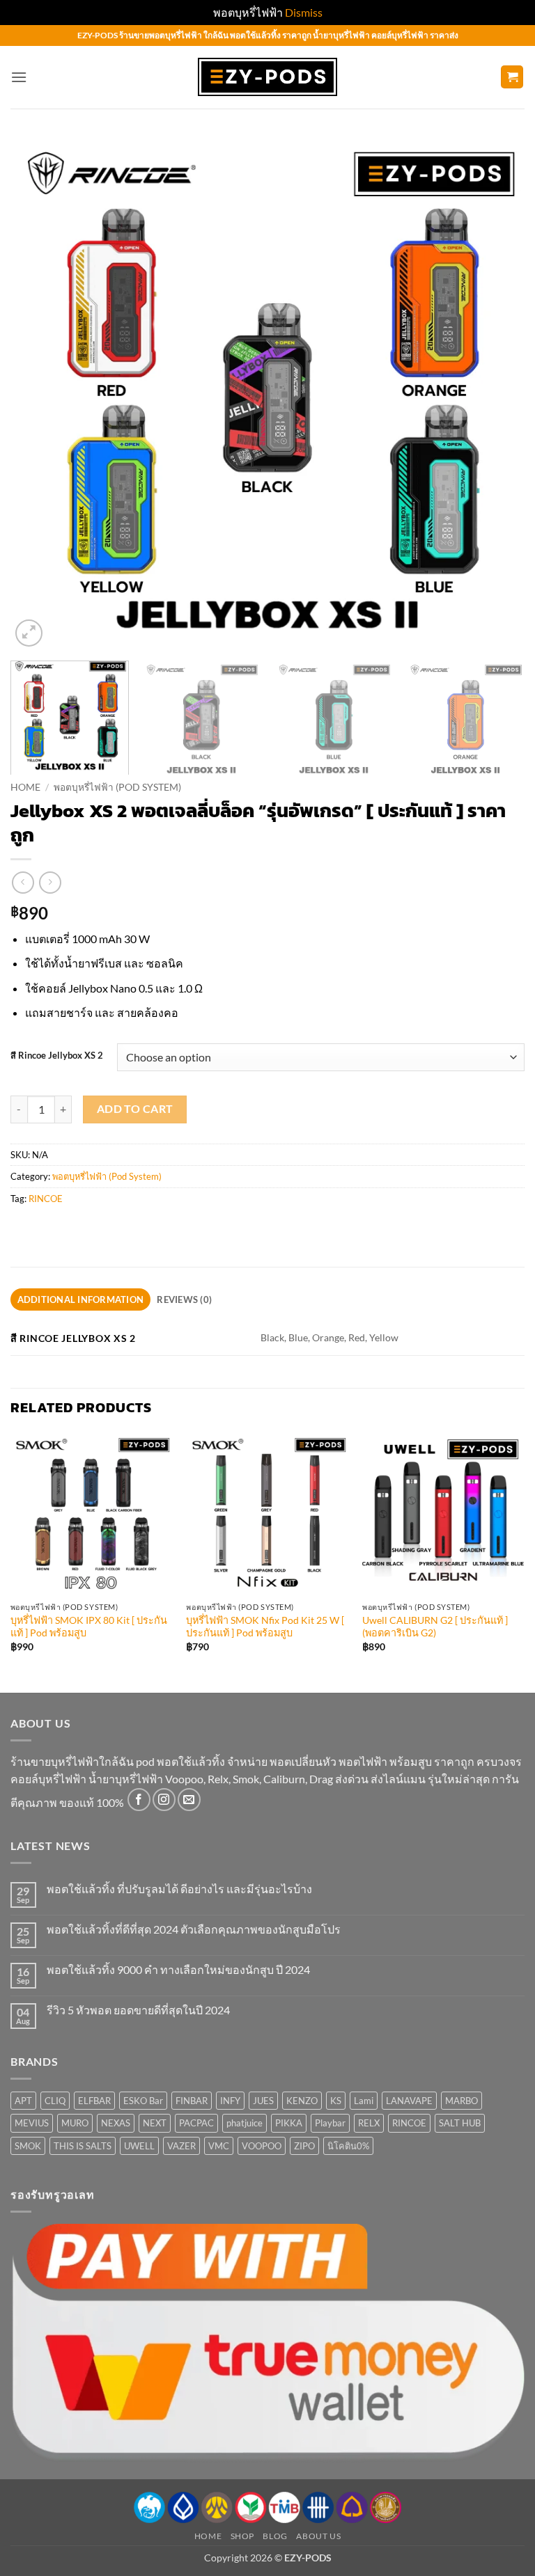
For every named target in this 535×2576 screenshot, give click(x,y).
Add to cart (135, 1109)
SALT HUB (460, 2123)
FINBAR (192, 2101)
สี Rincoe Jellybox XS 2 (57, 1056)
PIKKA (289, 2123)
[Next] (497, 393)
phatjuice (245, 2123)
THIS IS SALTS (83, 2146)
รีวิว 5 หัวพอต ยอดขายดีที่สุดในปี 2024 (138, 2010)
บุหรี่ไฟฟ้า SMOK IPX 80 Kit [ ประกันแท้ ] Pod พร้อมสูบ (89, 1627)
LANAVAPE (409, 2101)
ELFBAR (94, 2101)
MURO (75, 2123)
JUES (263, 2101)
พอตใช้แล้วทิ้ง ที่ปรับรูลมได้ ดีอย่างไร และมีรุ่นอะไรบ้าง (179, 1889)
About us (318, 2536)
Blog (275, 2536)
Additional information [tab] (81, 1299)
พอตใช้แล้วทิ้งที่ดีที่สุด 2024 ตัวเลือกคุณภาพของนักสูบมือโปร (194, 1929)
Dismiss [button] (304, 12)
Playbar (330, 2123)
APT (23, 2101)
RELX (369, 2123)
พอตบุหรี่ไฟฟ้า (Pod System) (117, 787)
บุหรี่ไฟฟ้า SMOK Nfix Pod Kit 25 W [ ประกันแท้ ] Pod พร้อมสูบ (265, 1627)
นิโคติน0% (348, 2146)
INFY (230, 2101)
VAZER (181, 2146)
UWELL (139, 2146)
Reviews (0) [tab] (184, 1299)
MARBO (462, 2101)
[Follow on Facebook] (139, 1800)
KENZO (302, 2101)
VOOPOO (262, 2146)
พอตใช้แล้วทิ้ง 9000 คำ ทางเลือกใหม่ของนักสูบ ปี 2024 (178, 1969)
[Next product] (23, 882)
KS (336, 2101)
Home (25, 787)
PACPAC (196, 2123)
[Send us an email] (189, 1800)
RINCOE (46, 1199)
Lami (364, 2101)
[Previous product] (50, 882)
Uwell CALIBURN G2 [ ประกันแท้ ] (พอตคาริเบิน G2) (435, 1627)
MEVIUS (32, 2123)
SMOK (28, 2146)
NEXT (155, 2123)
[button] (19, 77)
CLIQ (55, 2101)
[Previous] (38, 393)
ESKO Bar (143, 2101)
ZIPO (304, 2146)
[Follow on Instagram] (164, 1800)
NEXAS (116, 2123)
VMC (219, 2146)
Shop (242, 2536)
